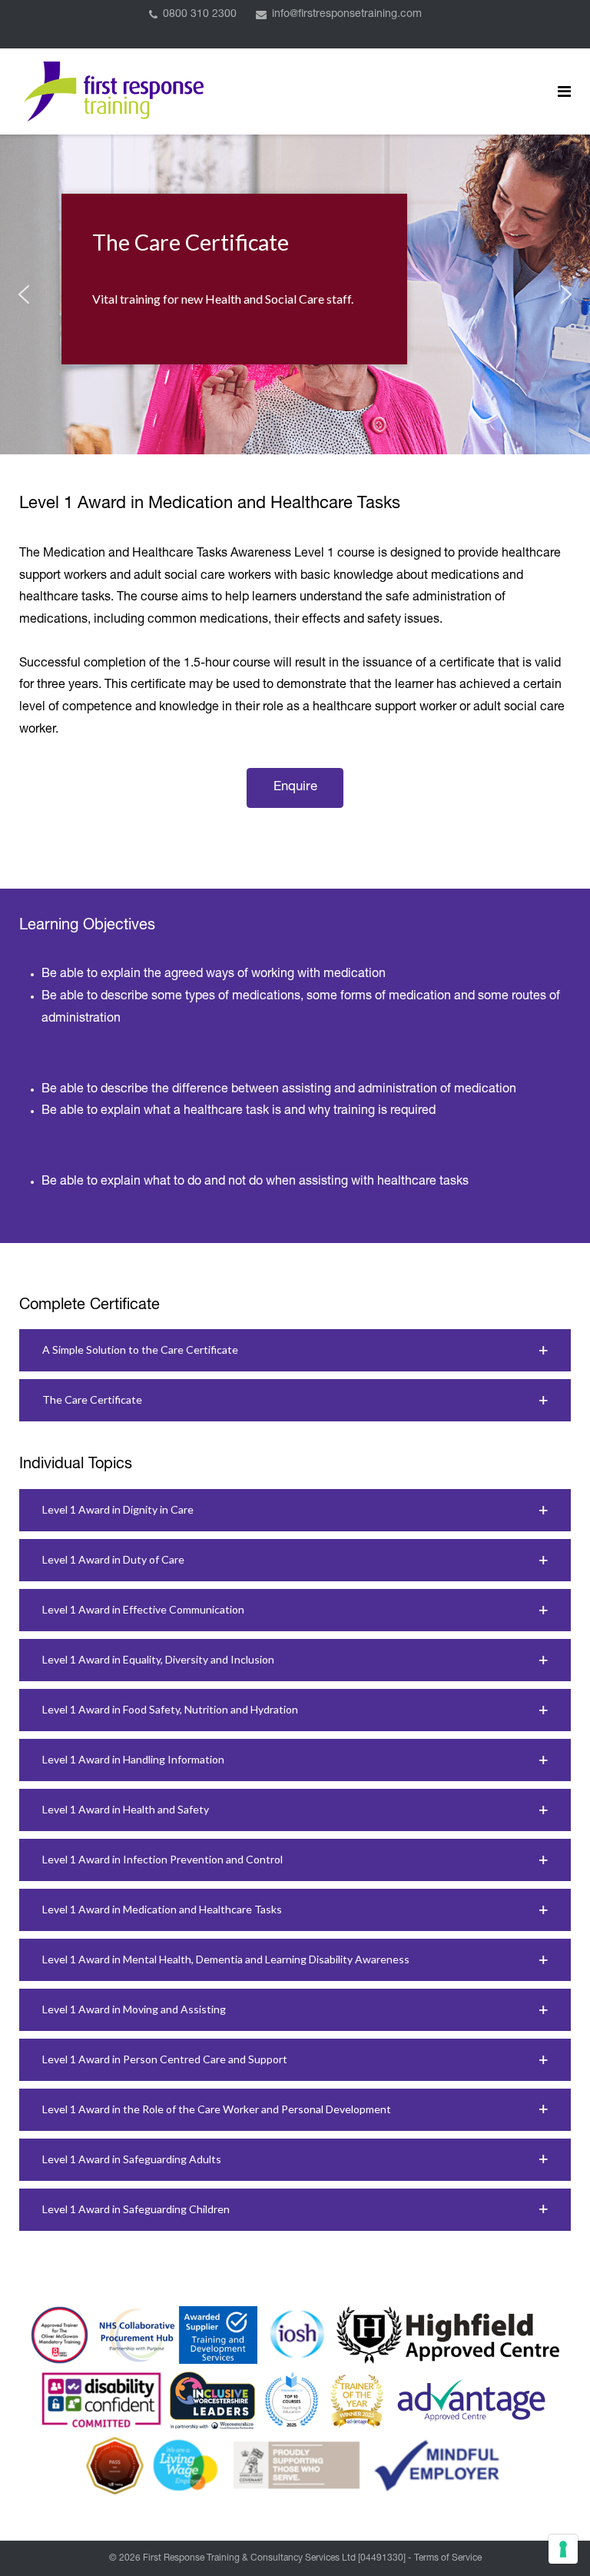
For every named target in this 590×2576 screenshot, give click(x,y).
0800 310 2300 (200, 15)
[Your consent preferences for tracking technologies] (563, 2549)
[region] (295, 294)
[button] (24, 294)
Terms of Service (448, 2558)
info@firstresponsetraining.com (347, 15)
